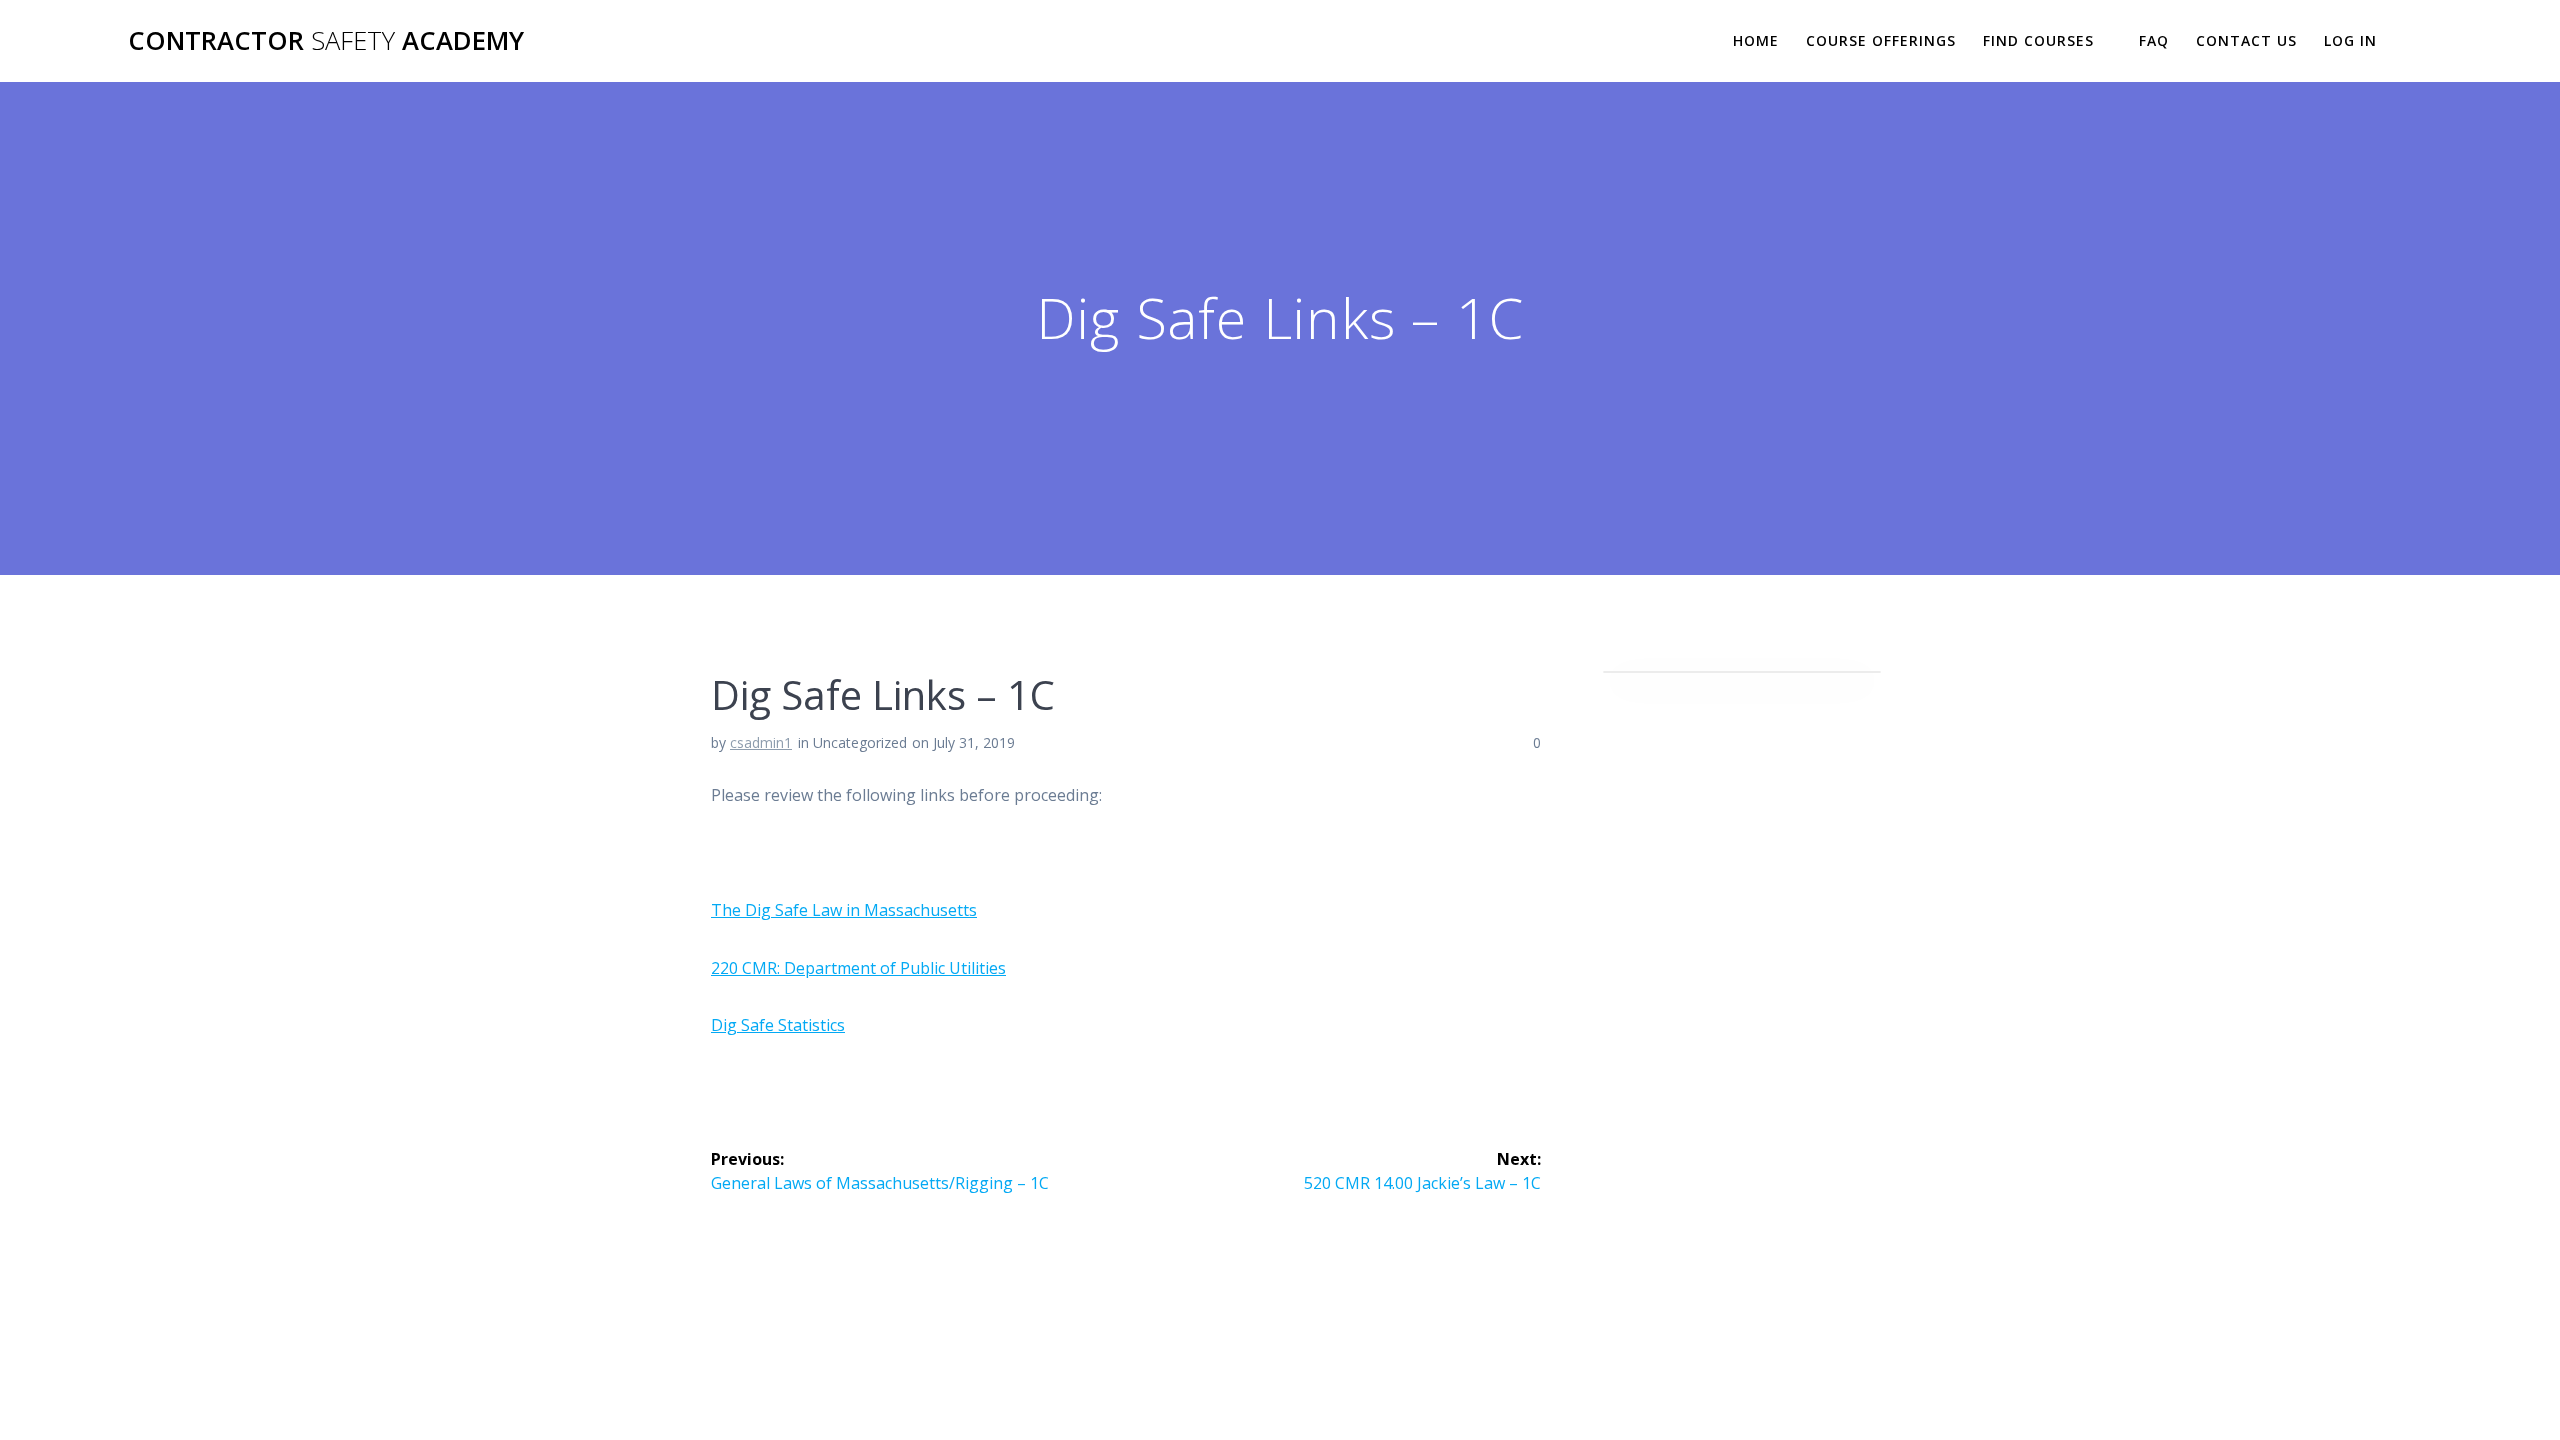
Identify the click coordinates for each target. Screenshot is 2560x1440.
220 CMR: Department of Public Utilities (858, 968)
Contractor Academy (326, 41)
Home (1756, 40)
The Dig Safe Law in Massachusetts (844, 910)
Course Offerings (1881, 40)
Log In (2350, 40)
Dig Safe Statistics (778, 1025)
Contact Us (2246, 40)
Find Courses (2038, 40)
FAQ (2154, 40)
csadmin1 (761, 742)
